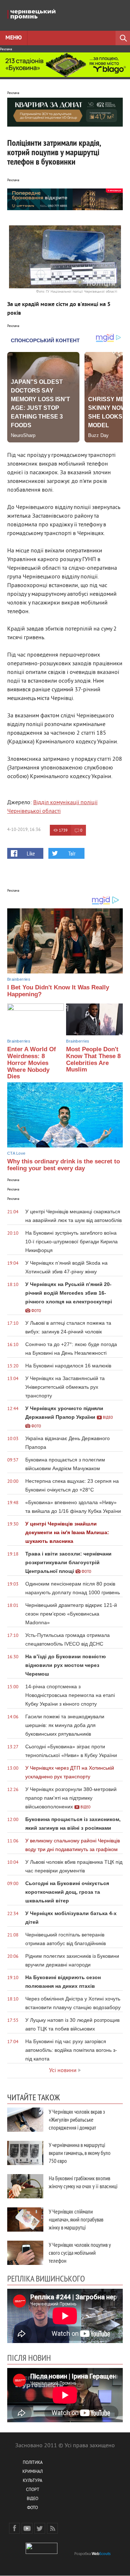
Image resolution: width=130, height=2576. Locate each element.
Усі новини (63, 2071)
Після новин (29, 2358)
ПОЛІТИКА (33, 2463)
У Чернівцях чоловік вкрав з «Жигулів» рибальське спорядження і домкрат (77, 2119)
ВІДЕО (32, 2499)
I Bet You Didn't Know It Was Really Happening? (58, 991)
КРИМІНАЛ (32, 2472)
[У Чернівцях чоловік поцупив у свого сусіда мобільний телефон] (25, 2253)
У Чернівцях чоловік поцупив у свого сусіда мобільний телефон (80, 2253)
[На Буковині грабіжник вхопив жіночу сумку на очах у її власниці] (25, 2186)
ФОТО (32, 2508)
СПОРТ (33, 2490)
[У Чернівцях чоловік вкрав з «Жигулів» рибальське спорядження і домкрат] (25, 2120)
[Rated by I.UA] (42, 2553)
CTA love (16, 1153)
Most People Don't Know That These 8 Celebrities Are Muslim (93, 1059)
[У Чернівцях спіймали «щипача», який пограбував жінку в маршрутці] (25, 2219)
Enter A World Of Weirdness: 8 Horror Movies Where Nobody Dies (32, 1063)
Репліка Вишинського (46, 2278)
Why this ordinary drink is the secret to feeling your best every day (64, 1165)
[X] (40, 2528)
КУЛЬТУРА (32, 2481)
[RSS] (52, 2528)
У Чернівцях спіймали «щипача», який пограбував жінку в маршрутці (76, 2219)
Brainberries (19, 979)
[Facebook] (14, 2528)
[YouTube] (27, 2528)
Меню (14, 38)
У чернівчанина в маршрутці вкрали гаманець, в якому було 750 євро (80, 2153)
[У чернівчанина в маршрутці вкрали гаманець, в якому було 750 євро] (25, 2153)
